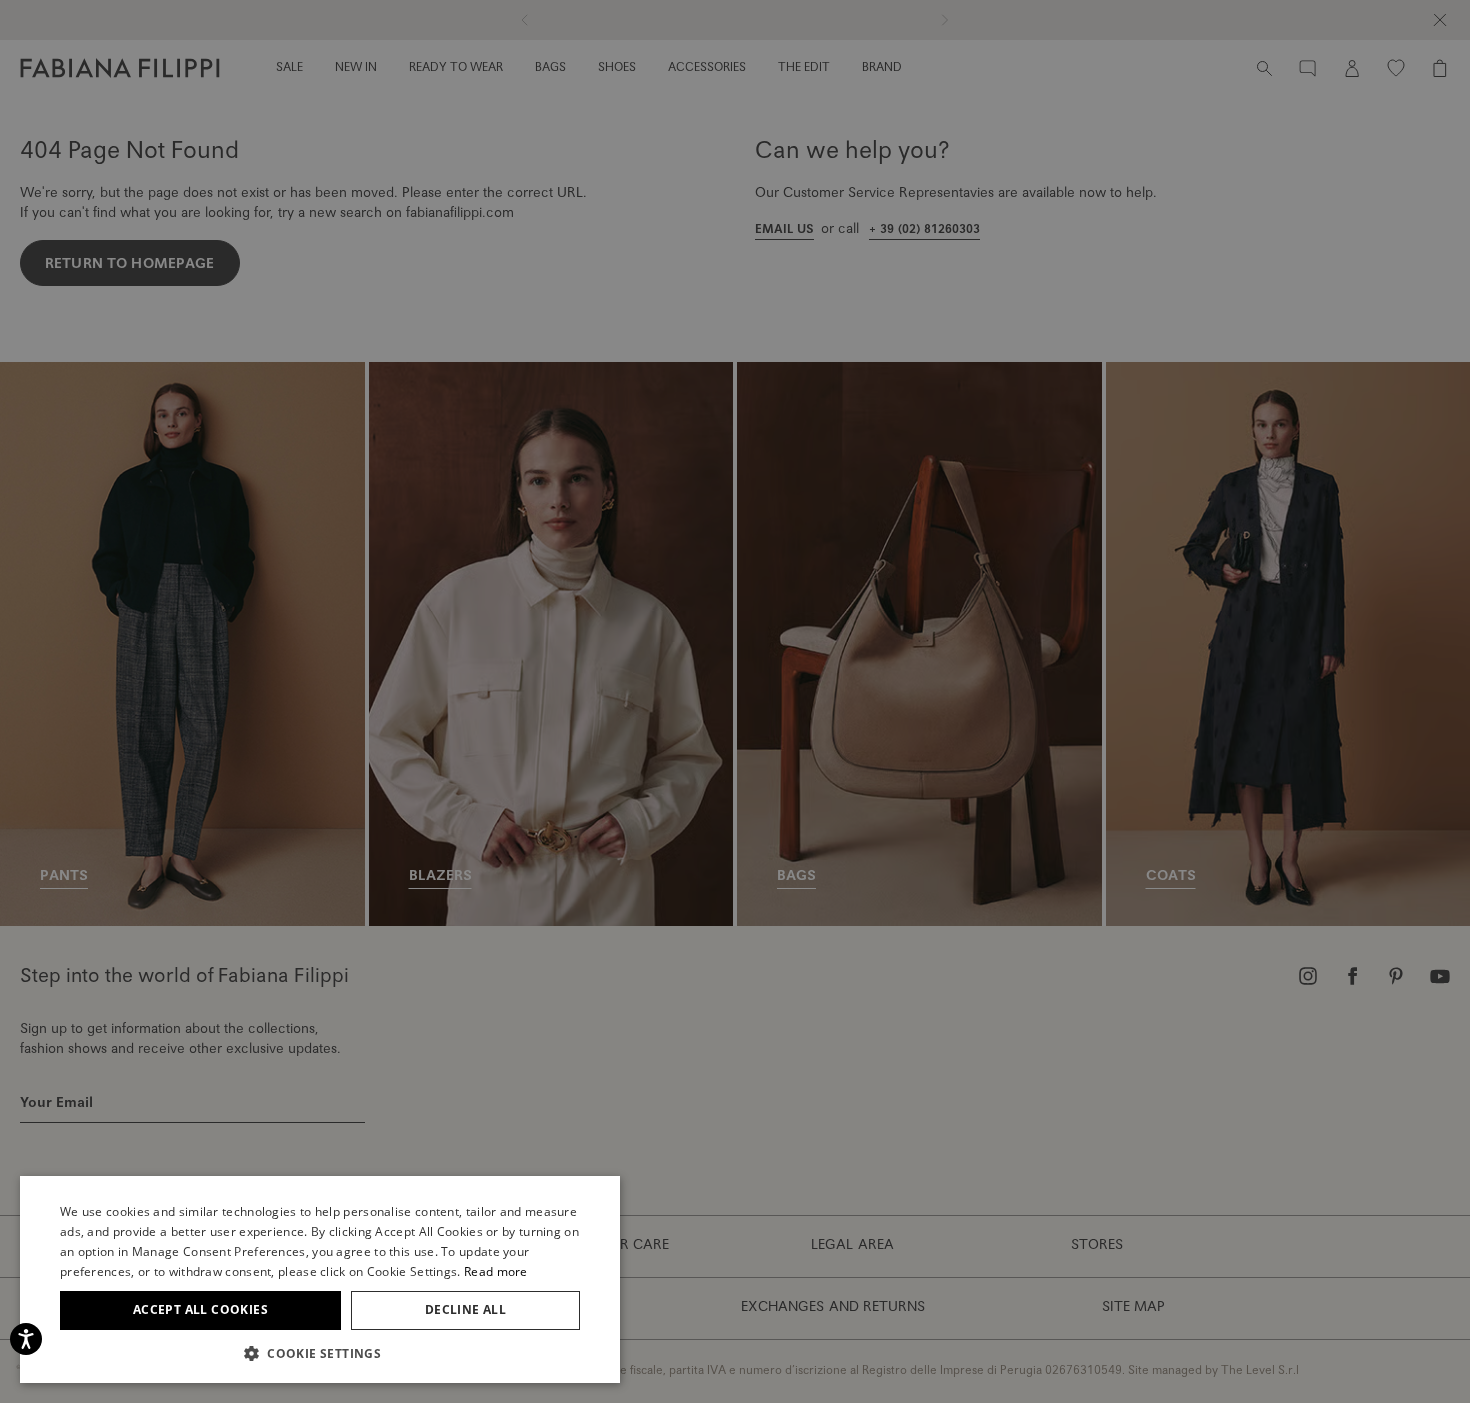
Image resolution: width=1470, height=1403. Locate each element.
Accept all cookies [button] (200, 1309)
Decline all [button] (465, 1309)
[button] (320, 1353)
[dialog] (735, 701)
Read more (496, 1271)
